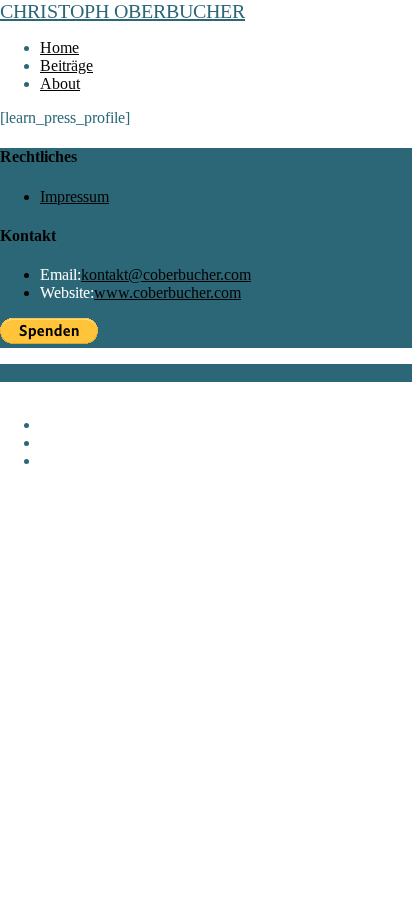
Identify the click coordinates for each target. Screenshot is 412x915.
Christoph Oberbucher (122, 11)
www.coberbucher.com (167, 292)
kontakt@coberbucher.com (166, 274)
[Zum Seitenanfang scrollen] (6, 390)
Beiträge (66, 442)
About (60, 460)
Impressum (74, 196)
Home (59, 424)
